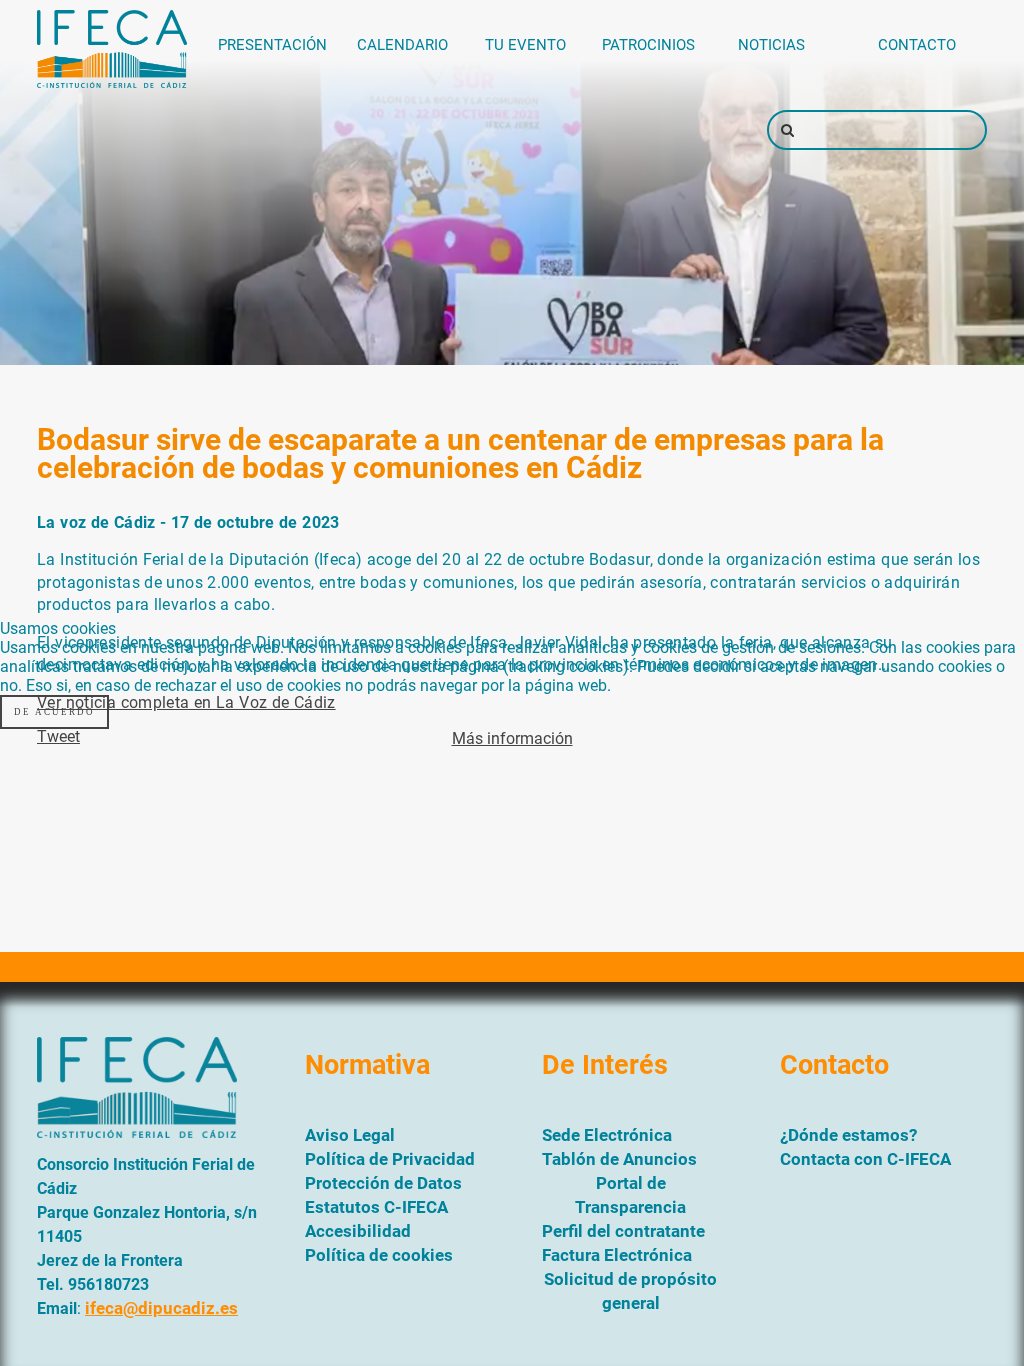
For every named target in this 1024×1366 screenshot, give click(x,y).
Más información (512, 738)
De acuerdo (54, 712)
